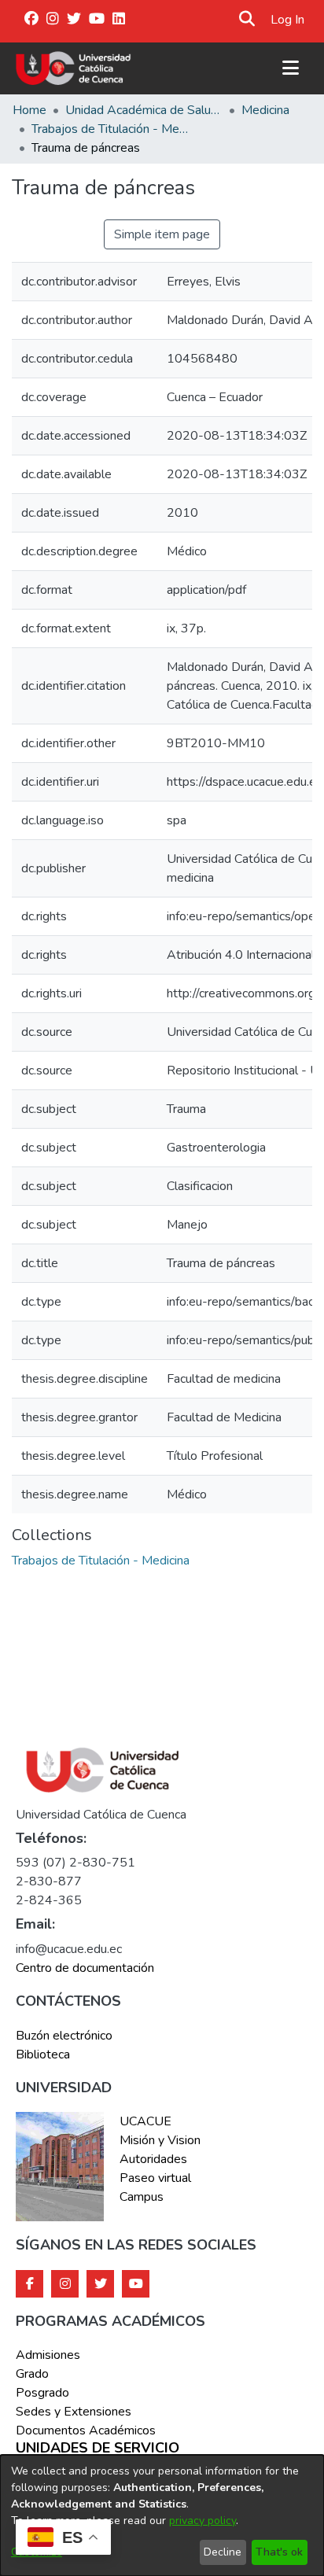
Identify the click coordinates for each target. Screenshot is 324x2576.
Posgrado (42, 2393)
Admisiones (48, 2355)
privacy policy (202, 2521)
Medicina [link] (265, 110)
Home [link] (29, 110)
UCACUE (145, 2121)
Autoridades (153, 2159)
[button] (247, 20)
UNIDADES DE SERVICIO (98, 2449)
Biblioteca (43, 2055)
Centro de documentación (85, 1968)
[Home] (74, 68)
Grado (32, 2374)
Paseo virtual (155, 2178)
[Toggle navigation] (290, 68)
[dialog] (162, 2515)
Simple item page (162, 234)
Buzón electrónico (64, 2036)
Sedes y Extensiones (74, 2412)
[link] (101, 1561)
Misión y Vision (160, 2140)
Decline (223, 2552)
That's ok (279, 2552)
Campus (142, 2197)
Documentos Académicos (86, 2430)
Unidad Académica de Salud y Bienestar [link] (144, 110)
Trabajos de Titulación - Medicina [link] (110, 129)
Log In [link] (288, 20)
